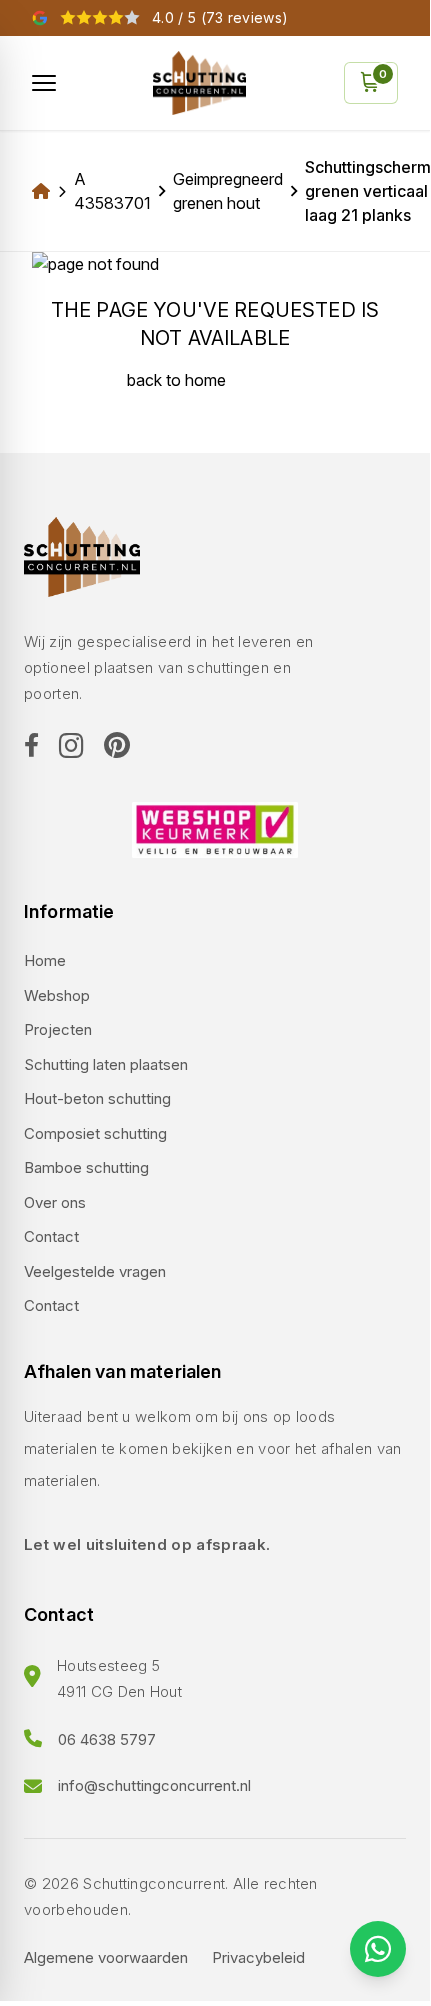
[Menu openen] (44, 83)
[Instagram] (71, 747)
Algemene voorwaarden (106, 1957)
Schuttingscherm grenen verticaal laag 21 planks (368, 191)
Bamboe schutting (86, 1167)
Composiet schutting (95, 1133)
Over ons (55, 1202)
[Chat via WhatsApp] (378, 1949)
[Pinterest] (117, 746)
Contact (51, 1236)
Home (45, 960)
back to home (176, 380)
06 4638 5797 (107, 1739)
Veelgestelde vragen (95, 1271)
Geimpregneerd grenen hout (228, 191)
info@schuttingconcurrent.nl (154, 1785)
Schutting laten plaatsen (106, 1064)
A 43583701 (112, 191)
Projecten (58, 1029)
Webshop (57, 995)
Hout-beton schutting (97, 1098)
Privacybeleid (258, 1957)
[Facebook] (31, 747)
